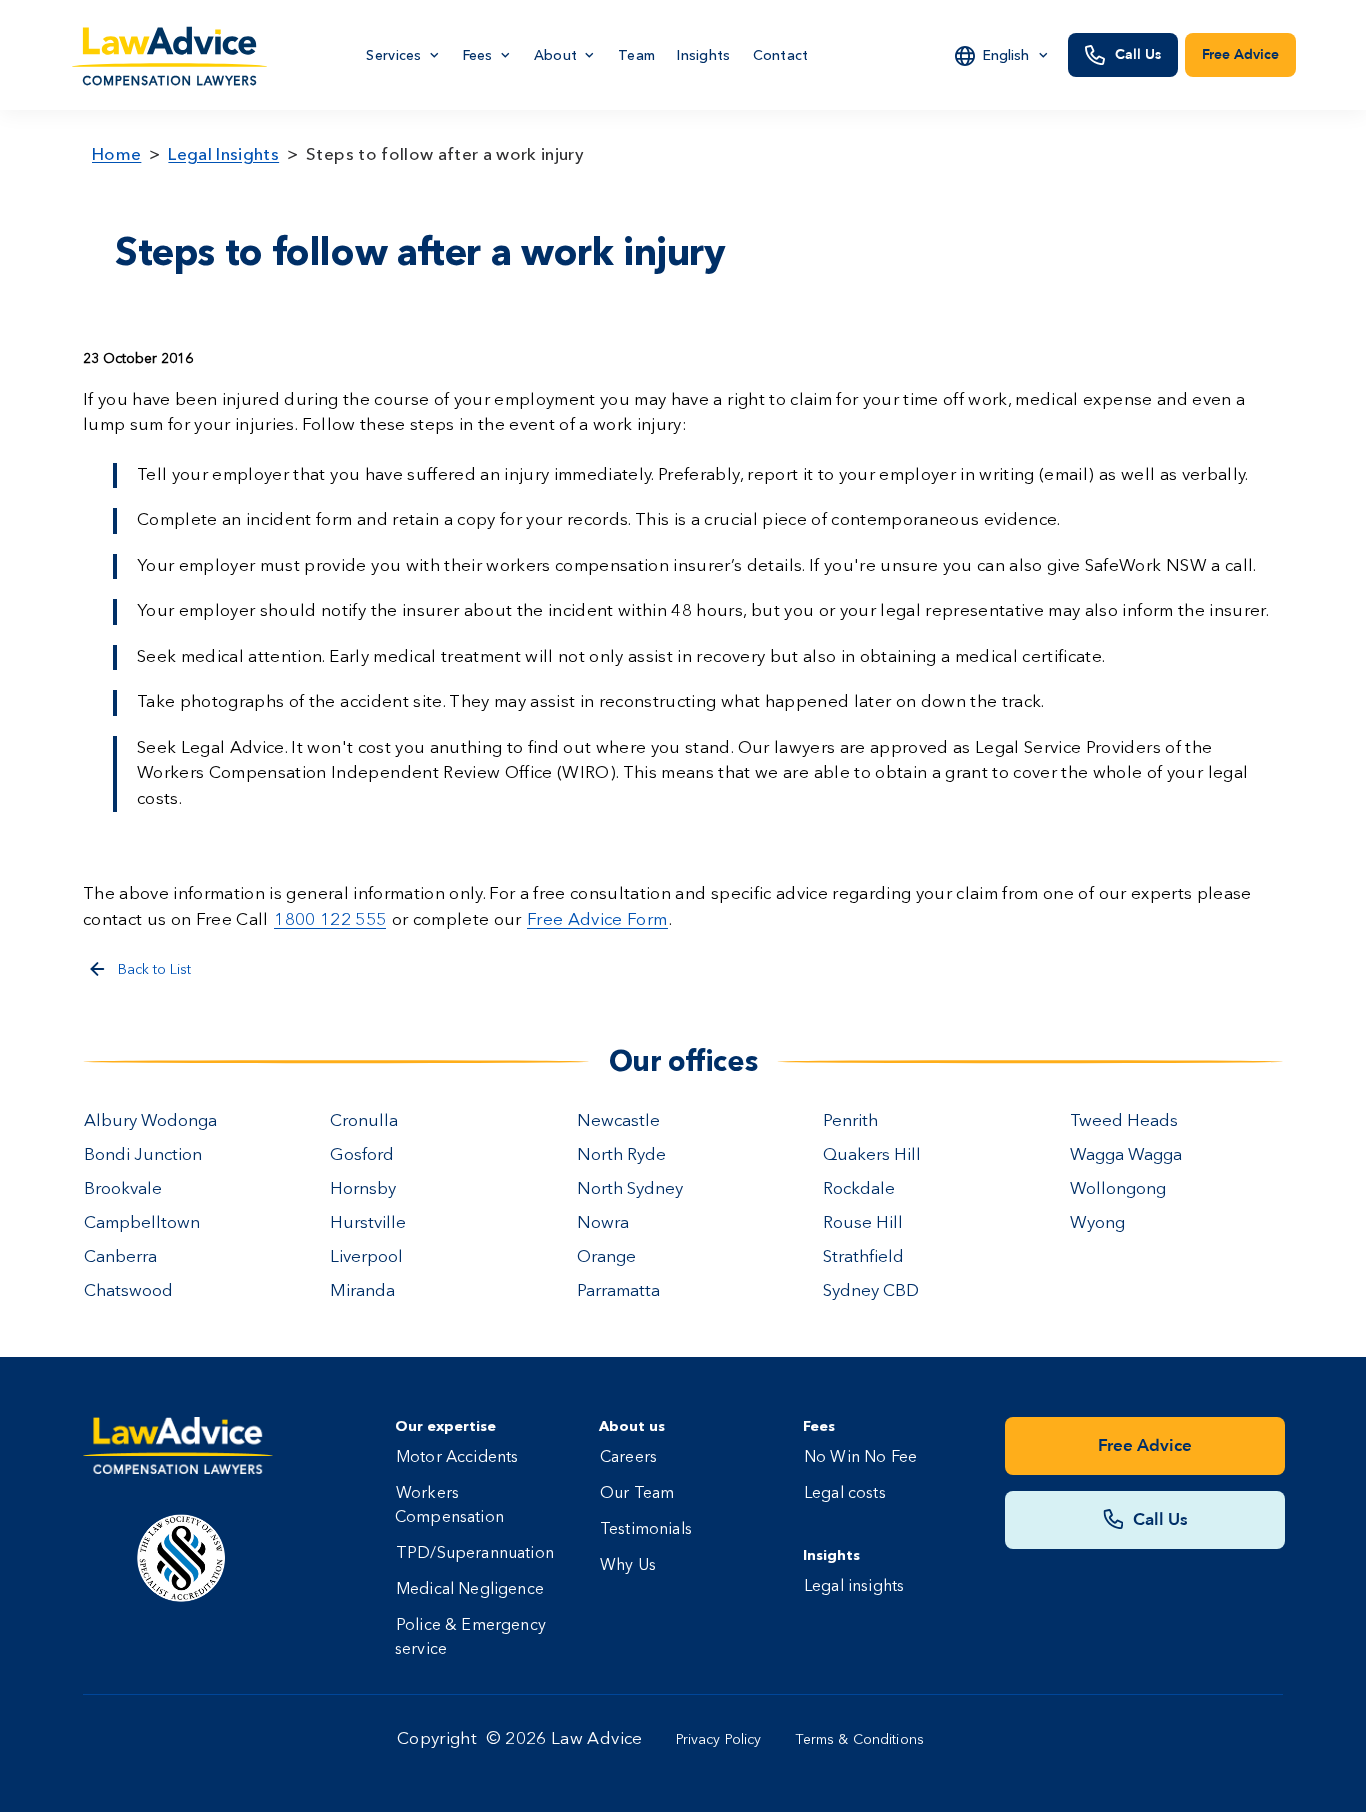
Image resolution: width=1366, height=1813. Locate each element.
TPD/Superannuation (475, 1554)
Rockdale (859, 1189)
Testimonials (646, 1530)
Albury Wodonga (150, 1121)
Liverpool (366, 1257)
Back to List (154, 970)
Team (636, 55)
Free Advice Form (597, 920)
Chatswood (128, 1291)
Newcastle (618, 1121)
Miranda (362, 1291)
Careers (628, 1458)
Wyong (1097, 1223)
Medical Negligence (470, 1590)
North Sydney (630, 1189)
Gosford (362, 1155)
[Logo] (171, 56)
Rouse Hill (863, 1223)
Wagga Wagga (1126, 1155)
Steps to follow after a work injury (445, 153)
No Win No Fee (860, 1458)
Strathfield (863, 1257)
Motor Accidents (457, 1458)
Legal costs (845, 1494)
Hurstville (368, 1223)
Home (116, 153)
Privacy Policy (719, 1740)
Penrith (850, 1121)
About (555, 55)
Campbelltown (142, 1223)
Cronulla (364, 1121)
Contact (781, 55)
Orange (606, 1257)
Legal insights (854, 1587)
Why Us (628, 1566)
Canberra (120, 1257)
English (1006, 55)
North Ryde (621, 1155)
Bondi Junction (143, 1155)
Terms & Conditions (860, 1740)
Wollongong (1118, 1189)
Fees (478, 55)
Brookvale (123, 1189)
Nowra (603, 1223)
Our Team (637, 1494)
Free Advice (1240, 54)
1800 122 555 (330, 920)
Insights (703, 55)
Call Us (1138, 54)
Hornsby (363, 1189)
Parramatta (618, 1291)
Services (393, 55)
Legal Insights (223, 153)
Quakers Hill (872, 1155)
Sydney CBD (871, 1291)
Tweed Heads (1124, 1121)
